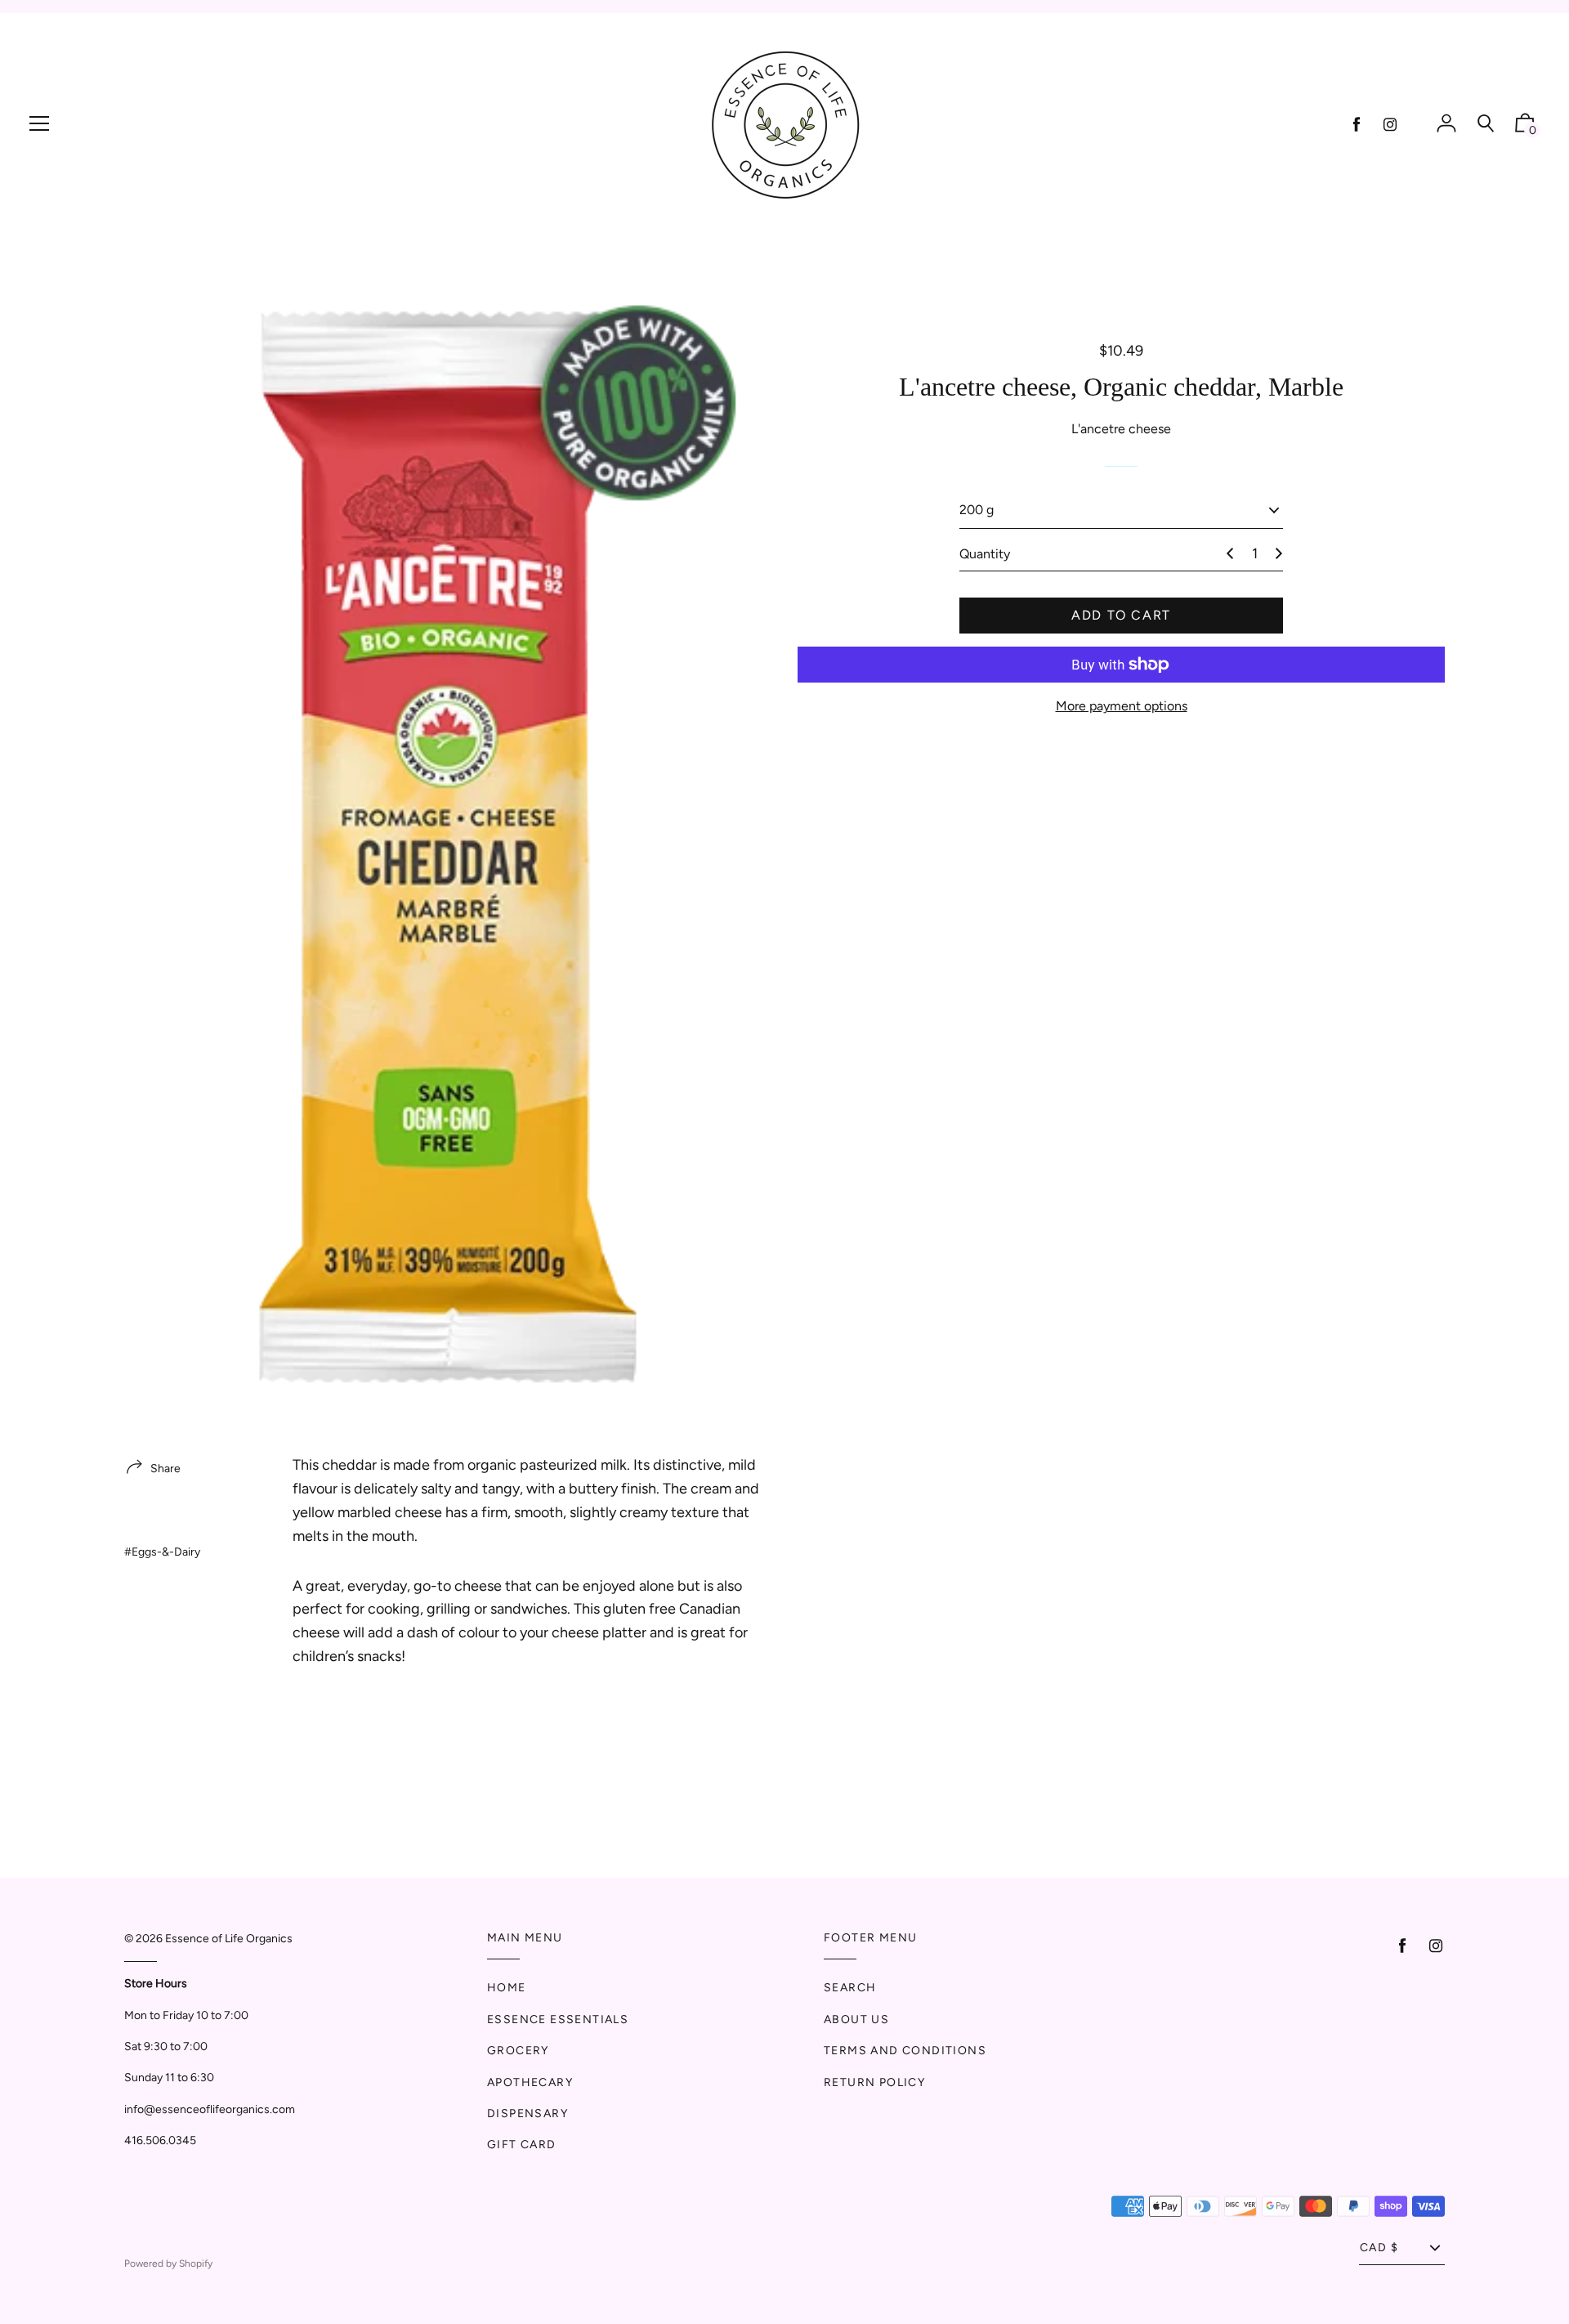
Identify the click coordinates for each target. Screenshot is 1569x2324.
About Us (856, 2020)
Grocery (518, 2051)
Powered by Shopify (168, 2264)
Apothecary (530, 2082)
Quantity (985, 554)
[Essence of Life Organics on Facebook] (1357, 125)
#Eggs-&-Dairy (162, 1552)
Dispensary (527, 2114)
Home (507, 1988)
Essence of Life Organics (229, 1939)
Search (850, 1988)
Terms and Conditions (905, 2051)
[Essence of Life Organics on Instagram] (1390, 125)
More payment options (1122, 706)
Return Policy (874, 2082)
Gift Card (522, 2145)
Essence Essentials (558, 2020)
